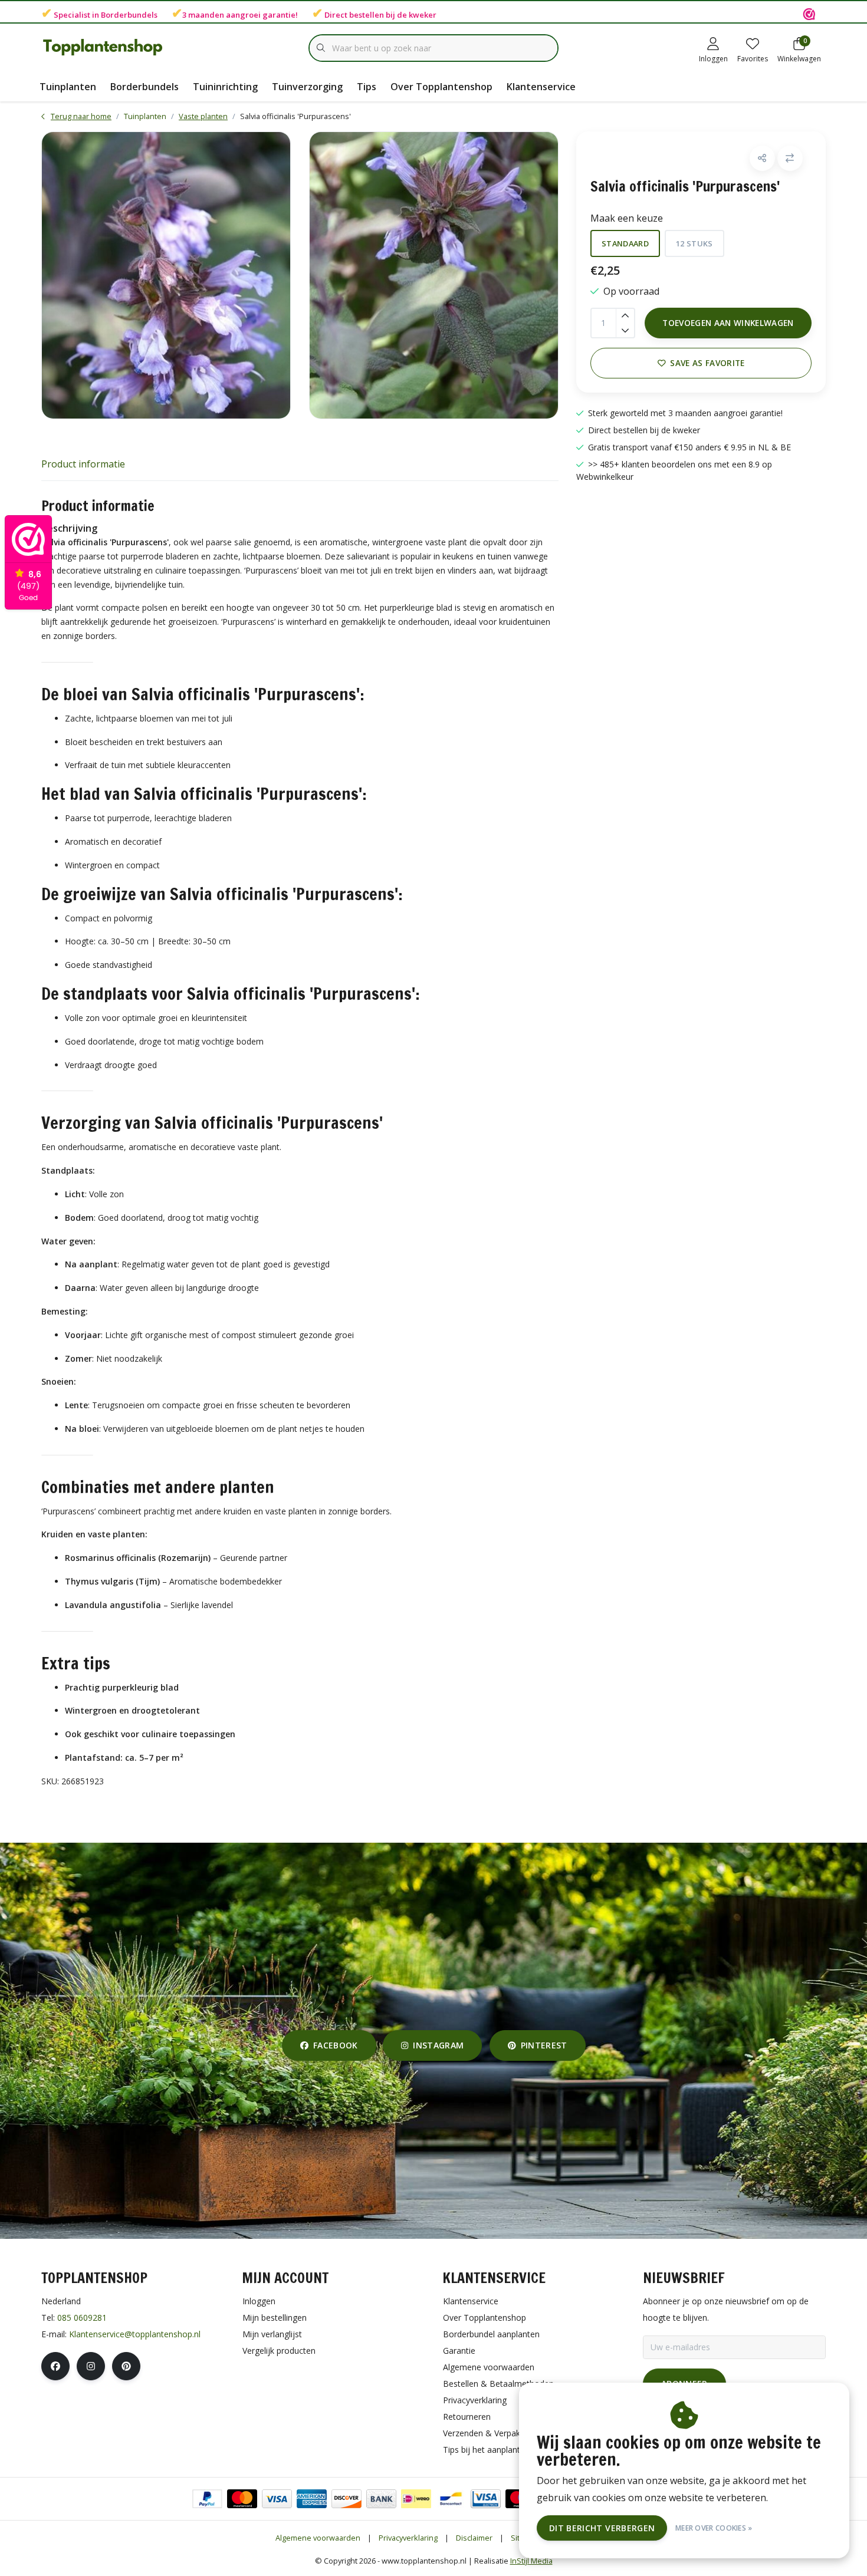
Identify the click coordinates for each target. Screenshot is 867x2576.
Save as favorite (707, 363)
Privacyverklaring (408, 2538)
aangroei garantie (261, 15)
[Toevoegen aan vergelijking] (790, 158)
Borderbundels (129, 15)
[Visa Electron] (486, 2499)
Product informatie (83, 464)
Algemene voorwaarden (318, 2538)
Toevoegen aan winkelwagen (728, 323)
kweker (423, 15)
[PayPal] (207, 2499)
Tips (367, 87)
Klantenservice (541, 87)
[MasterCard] (242, 2499)
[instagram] (91, 2366)
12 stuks (694, 243)
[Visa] (277, 2499)
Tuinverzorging (307, 87)
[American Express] (312, 2499)
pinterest (543, 2045)
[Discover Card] (347, 2499)
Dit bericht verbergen (602, 2528)
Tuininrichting (225, 87)
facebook (336, 2045)
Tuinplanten (68, 87)
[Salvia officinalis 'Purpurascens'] (166, 275)
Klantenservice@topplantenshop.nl (135, 2334)
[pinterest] (126, 2366)
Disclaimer (474, 2538)
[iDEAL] (416, 2499)
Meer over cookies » (714, 2528)
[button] (762, 158)
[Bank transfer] (381, 2499)
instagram (439, 2045)
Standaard (625, 243)
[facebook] (55, 2366)
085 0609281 (82, 2318)
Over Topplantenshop (441, 87)
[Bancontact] (451, 2499)
